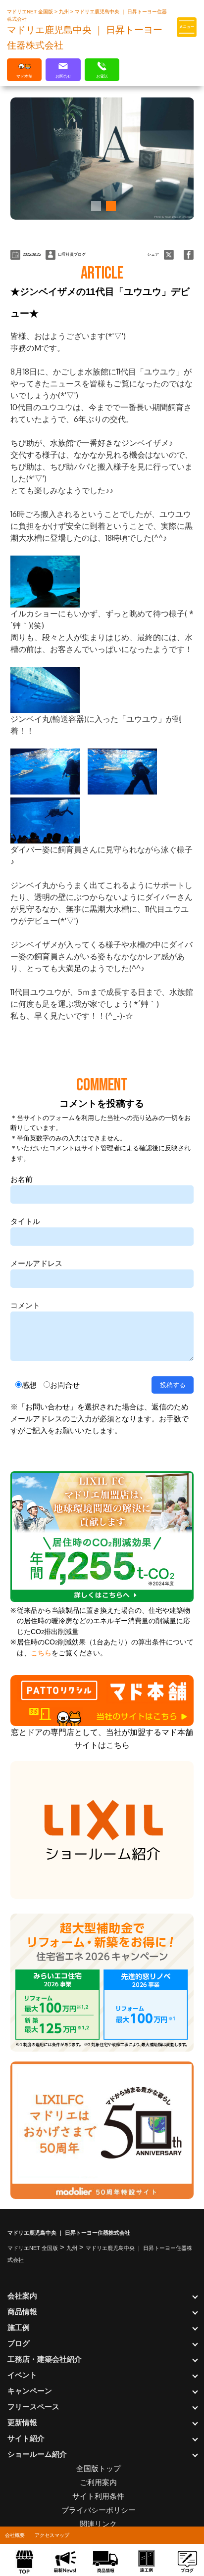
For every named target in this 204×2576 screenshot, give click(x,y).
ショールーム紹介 (37, 2454)
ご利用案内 (98, 2482)
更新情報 (22, 2422)
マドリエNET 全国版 (31, 12)
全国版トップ (99, 2468)
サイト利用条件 (98, 2496)
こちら (41, 1653)
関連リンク (98, 2524)
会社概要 (15, 2535)
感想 (29, 1385)
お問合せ (65, 1385)
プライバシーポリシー (99, 2510)
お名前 (22, 1179)
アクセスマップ (52, 2535)
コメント (25, 1305)
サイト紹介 (26, 2438)
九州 (65, 12)
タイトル (25, 1221)
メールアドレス (36, 1263)
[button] (95, 206)
